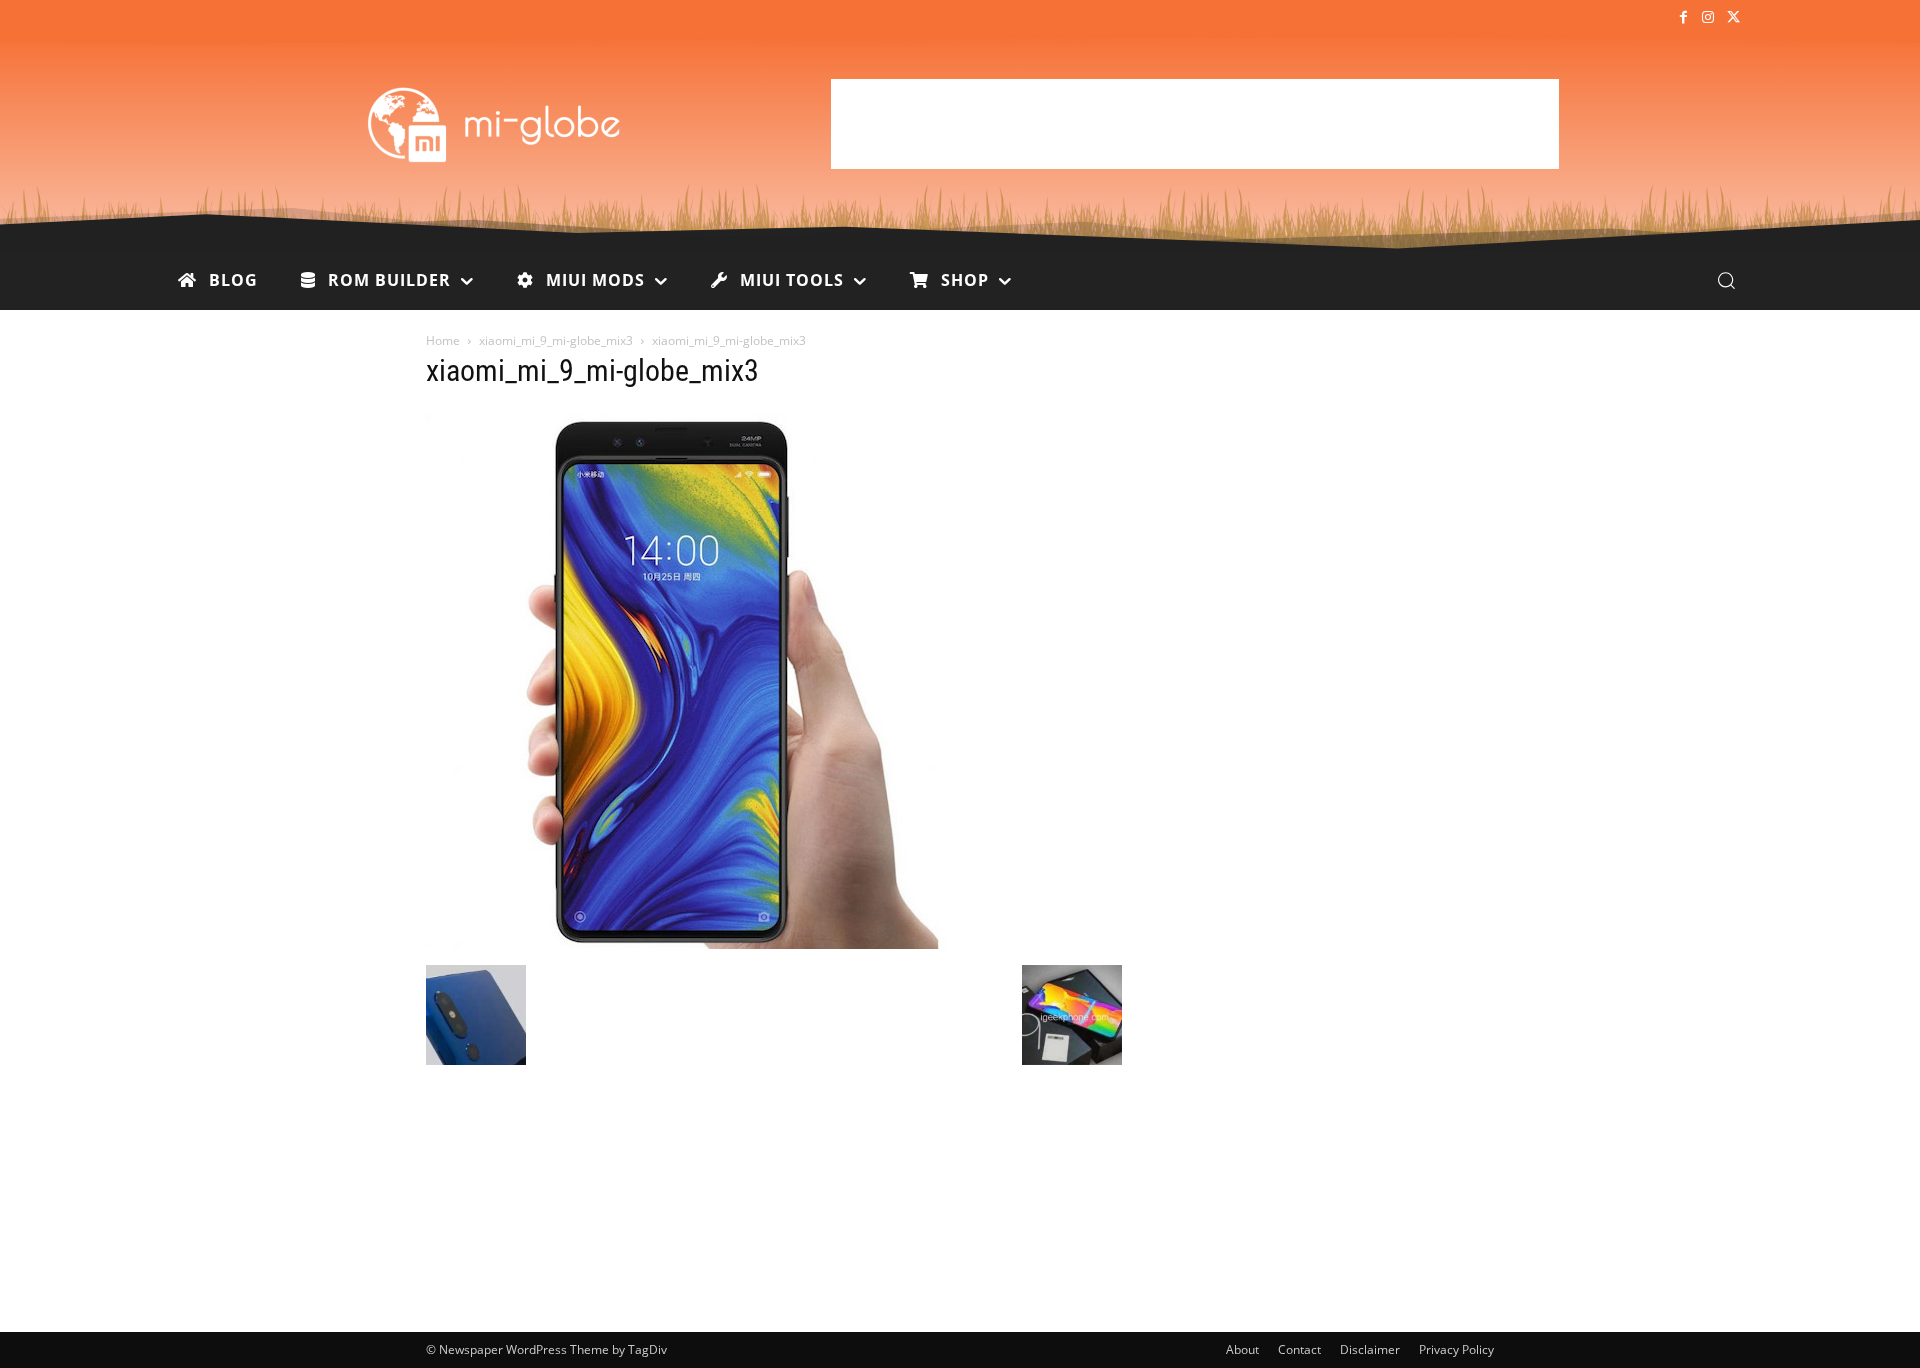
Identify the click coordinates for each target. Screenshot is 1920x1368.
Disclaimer (1370, 1349)
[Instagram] (1708, 18)
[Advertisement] (1195, 124)
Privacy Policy (1456, 1349)
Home (443, 340)
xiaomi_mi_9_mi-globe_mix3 (556, 340)
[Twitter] (1733, 18)
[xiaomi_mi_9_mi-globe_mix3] (686, 944)
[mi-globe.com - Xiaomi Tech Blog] (497, 124)
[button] (1726, 280)
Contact (1299, 1349)
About (1242, 1349)
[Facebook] (1682, 18)
